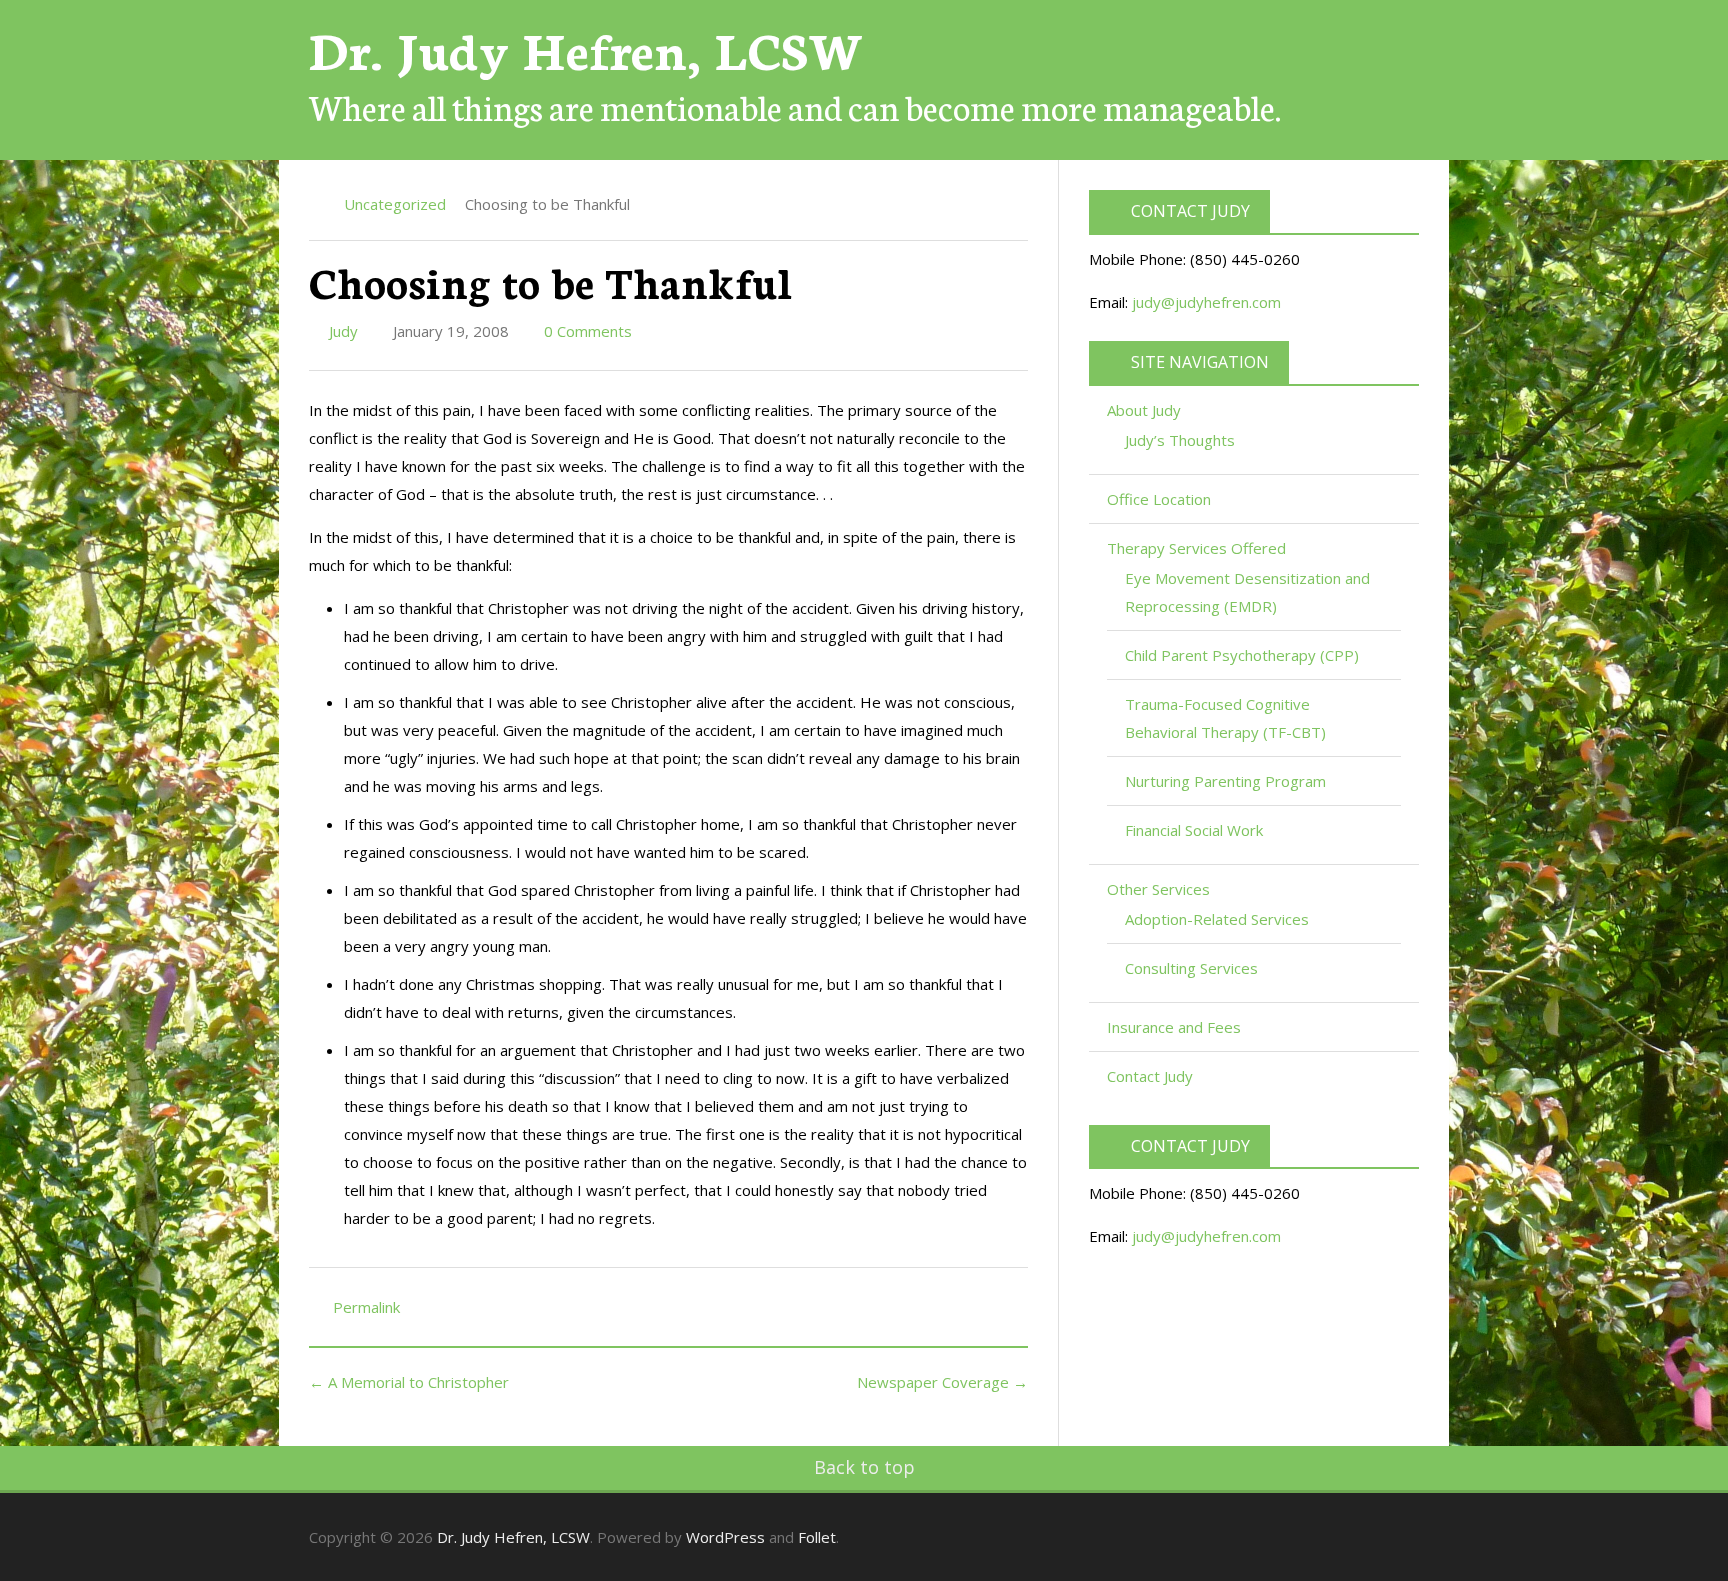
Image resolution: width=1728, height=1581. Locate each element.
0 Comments (586, 331)
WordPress (725, 1537)
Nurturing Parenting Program (1225, 781)
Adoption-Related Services (1217, 919)
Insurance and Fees (1174, 1027)
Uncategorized (395, 204)
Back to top (864, 1467)
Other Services (1160, 889)
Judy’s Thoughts (1180, 440)
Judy (341, 331)
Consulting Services (1191, 968)
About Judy (1146, 410)
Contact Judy (1150, 1076)
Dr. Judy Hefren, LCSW (586, 47)
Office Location (1159, 499)
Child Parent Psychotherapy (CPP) (1242, 655)
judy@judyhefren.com (1206, 302)
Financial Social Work (1194, 830)
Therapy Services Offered (1198, 548)
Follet (817, 1537)
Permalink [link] (366, 1307)
